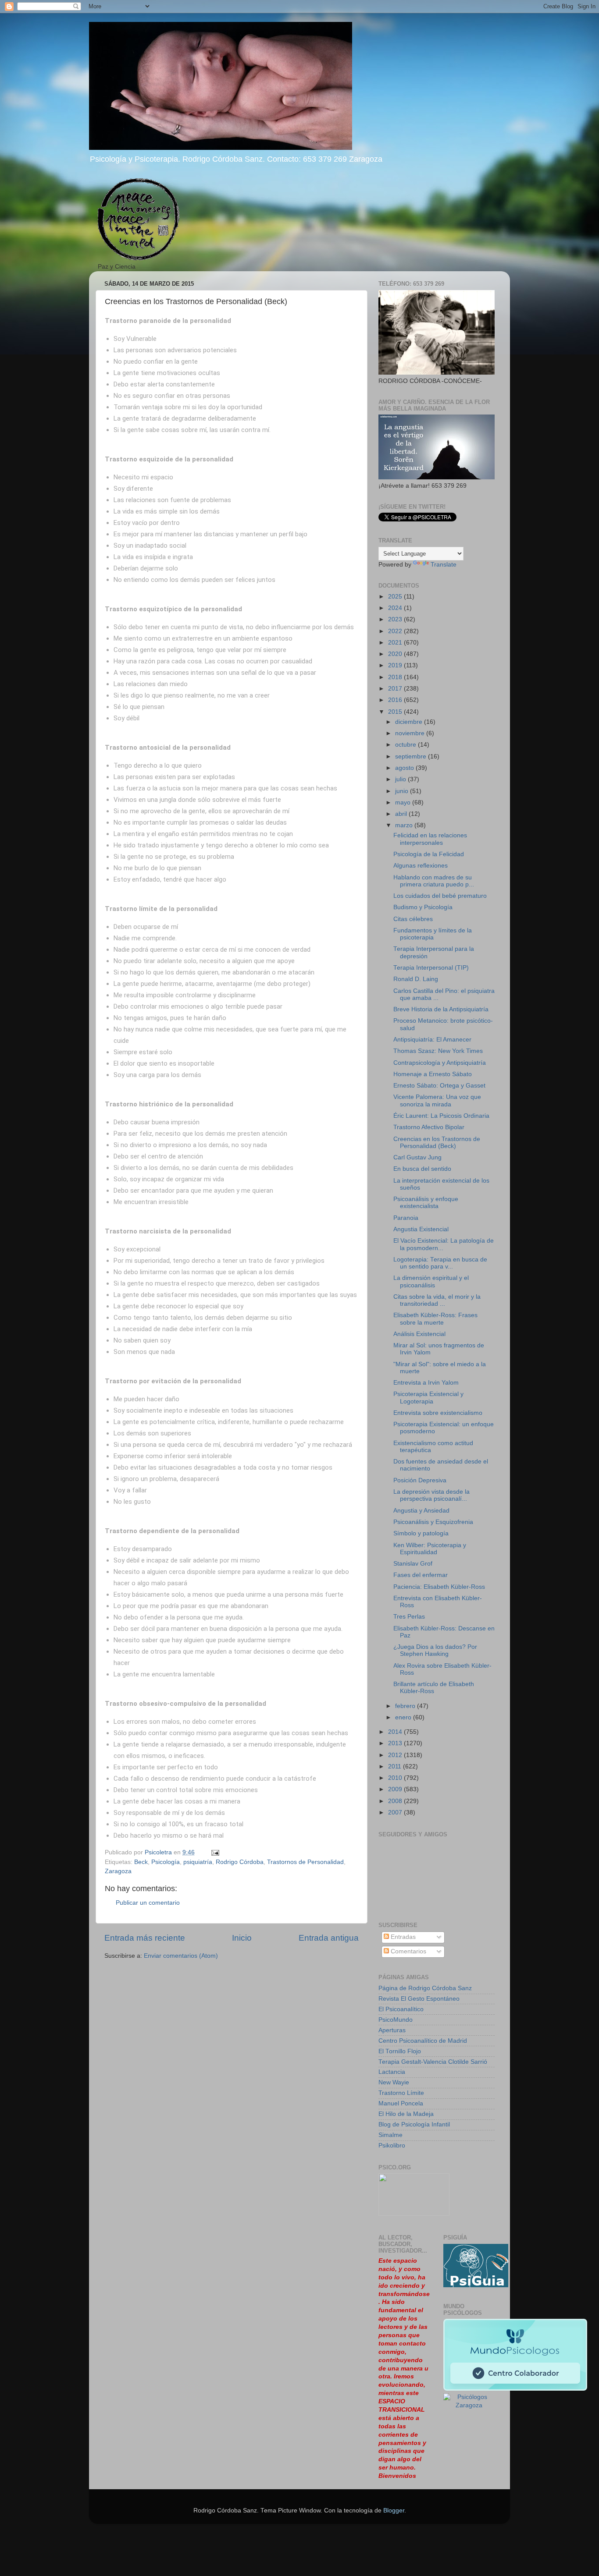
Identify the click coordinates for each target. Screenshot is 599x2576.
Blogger (394, 2510)
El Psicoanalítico (401, 2009)
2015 (396, 712)
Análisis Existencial (419, 1334)
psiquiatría (198, 1862)
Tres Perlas (409, 1617)
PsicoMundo (396, 2020)
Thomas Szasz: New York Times (438, 1051)
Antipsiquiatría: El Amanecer (432, 1040)
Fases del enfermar (421, 1575)
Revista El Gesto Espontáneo (419, 1999)
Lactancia (392, 2072)
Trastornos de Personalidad (305, 1862)
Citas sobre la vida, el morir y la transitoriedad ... (437, 1300)
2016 (396, 700)
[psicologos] (414, 2214)
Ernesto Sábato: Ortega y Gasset (439, 1086)
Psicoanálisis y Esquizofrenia (433, 1522)
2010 (396, 1778)
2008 (396, 1801)
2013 (396, 1743)
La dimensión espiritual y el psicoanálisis (431, 1281)
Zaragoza (118, 1871)
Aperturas (392, 2030)
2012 (396, 1755)
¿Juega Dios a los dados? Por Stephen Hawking (435, 1650)
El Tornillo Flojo (400, 2051)
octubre (406, 745)
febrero (406, 1706)
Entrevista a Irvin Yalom (426, 1383)
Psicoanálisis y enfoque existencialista (426, 1203)
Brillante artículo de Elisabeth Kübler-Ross (434, 1688)
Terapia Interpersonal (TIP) (431, 968)
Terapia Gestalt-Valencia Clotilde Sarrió (433, 2062)
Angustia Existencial (421, 1229)
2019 (396, 665)
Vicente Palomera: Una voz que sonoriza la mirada (437, 1100)
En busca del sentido (422, 1169)
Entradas (402, 1937)
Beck (141, 1862)
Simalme (390, 2135)
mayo (404, 803)
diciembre (410, 722)
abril (402, 814)
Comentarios (408, 1951)
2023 (396, 619)
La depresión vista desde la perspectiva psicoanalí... (431, 1495)
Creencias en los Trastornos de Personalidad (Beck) (437, 1143)
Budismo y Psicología (423, 907)
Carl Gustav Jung (417, 1157)
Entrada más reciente (145, 1938)
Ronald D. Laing (416, 979)
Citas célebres (413, 919)
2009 (396, 1789)
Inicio (242, 1938)
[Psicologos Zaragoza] (476, 2285)
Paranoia (406, 1218)
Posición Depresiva (420, 1480)
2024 (396, 608)
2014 (396, 1732)
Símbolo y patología (421, 1533)
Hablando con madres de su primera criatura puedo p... (434, 881)
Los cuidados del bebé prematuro (440, 896)
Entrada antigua (329, 1938)
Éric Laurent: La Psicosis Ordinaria (441, 1116)
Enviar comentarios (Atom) (181, 1956)
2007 (396, 1812)
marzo (405, 825)
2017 (396, 689)
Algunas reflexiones (421, 866)
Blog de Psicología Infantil (414, 2124)
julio (401, 779)
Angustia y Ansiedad (421, 1511)
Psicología (166, 1862)
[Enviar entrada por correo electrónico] (215, 1852)
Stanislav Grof (413, 1564)
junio (403, 791)
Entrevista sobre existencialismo (438, 1413)
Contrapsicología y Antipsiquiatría (440, 1063)
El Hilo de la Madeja (406, 2114)
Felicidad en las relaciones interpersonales (430, 839)
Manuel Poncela (401, 2103)
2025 (396, 597)
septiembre (412, 757)
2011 (396, 1766)
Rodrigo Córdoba (240, 1862)
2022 (396, 631)
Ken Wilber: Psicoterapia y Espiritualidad (430, 1549)
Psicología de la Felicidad (429, 854)
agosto (405, 768)
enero (404, 1717)
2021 (396, 643)
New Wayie (394, 2082)
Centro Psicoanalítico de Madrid (423, 2041)
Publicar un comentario (148, 1903)
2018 (396, 677)
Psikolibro (392, 2145)
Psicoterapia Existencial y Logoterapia (428, 1398)
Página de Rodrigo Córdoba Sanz (425, 1988)
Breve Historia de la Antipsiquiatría (441, 1009)
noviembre (411, 733)
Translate (444, 565)
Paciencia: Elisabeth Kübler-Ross (439, 1587)
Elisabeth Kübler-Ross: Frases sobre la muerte (435, 1319)
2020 (396, 654)
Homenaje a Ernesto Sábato (433, 1074)
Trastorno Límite (401, 2093)
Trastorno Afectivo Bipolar (429, 1127)
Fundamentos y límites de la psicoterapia (433, 934)
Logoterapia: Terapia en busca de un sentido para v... (440, 1263)
